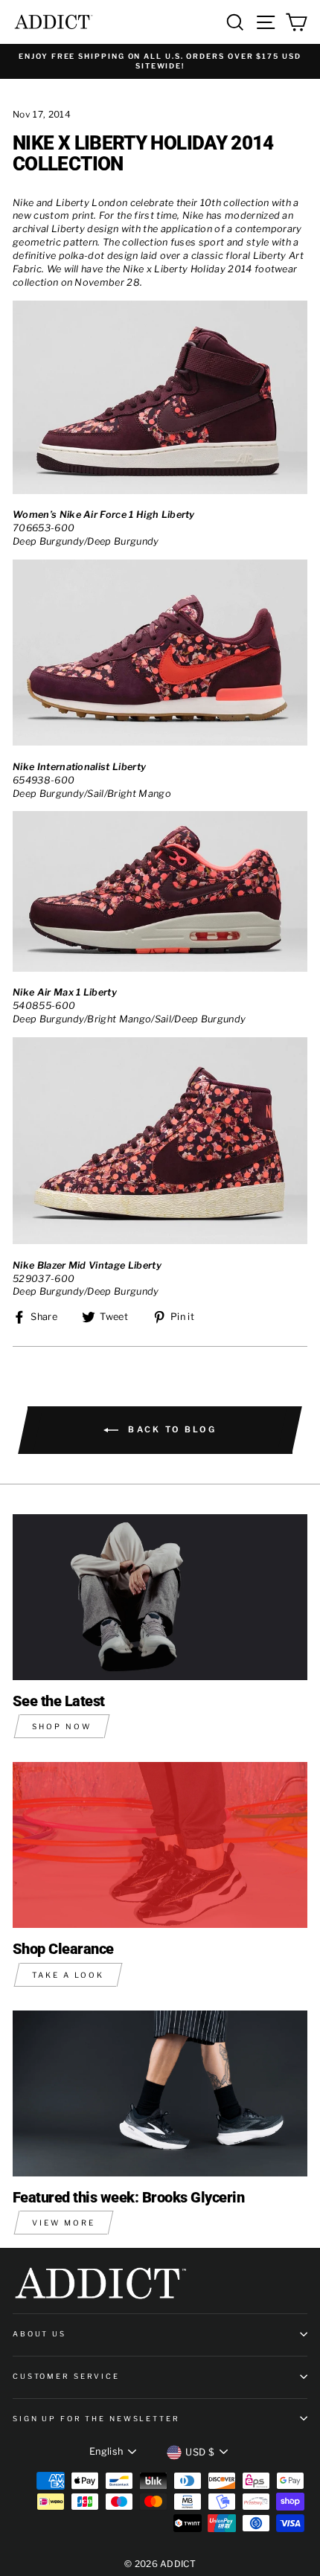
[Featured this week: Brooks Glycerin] (160, 2093)
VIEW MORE (64, 2223)
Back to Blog (170, 1429)
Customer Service (66, 2376)
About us (39, 2334)
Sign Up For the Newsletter (96, 2419)
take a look (68, 1975)
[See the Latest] (160, 1597)
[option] (160, 61)
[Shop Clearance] (160, 1845)
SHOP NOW (62, 1726)
